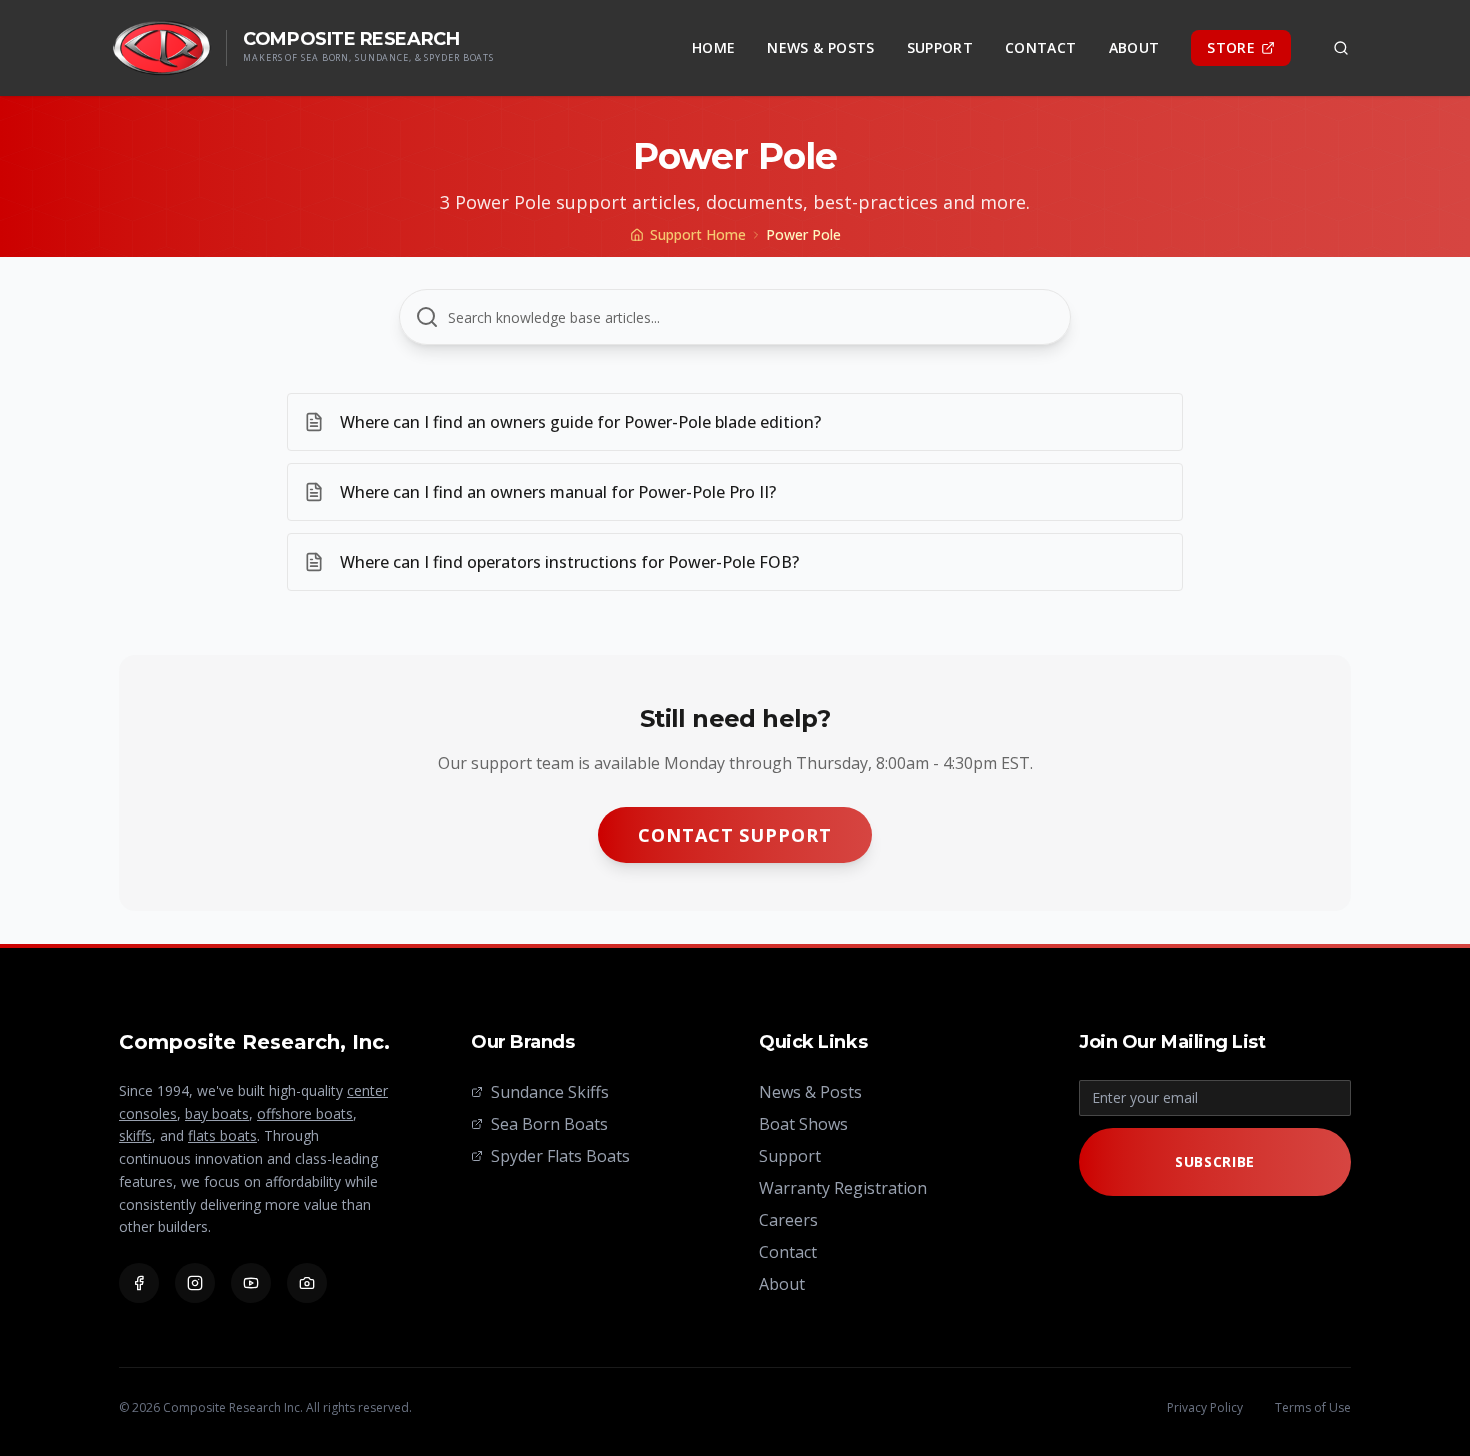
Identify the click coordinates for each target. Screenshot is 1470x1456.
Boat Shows (803, 1124)
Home (713, 47)
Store (1231, 47)
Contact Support (735, 835)
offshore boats (305, 1113)
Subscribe (1215, 1161)
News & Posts (820, 47)
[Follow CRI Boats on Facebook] (139, 1283)
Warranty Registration (843, 1188)
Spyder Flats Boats (560, 1156)
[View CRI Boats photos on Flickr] (307, 1283)
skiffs (135, 1135)
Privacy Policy (1205, 1408)
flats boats (222, 1135)
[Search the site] (1341, 48)
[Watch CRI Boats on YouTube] (251, 1283)
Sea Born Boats (549, 1124)
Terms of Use (1313, 1408)
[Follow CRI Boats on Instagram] (195, 1283)
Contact (1040, 47)
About (1134, 47)
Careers (788, 1220)
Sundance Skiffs (550, 1092)
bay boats (217, 1113)
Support (940, 47)
